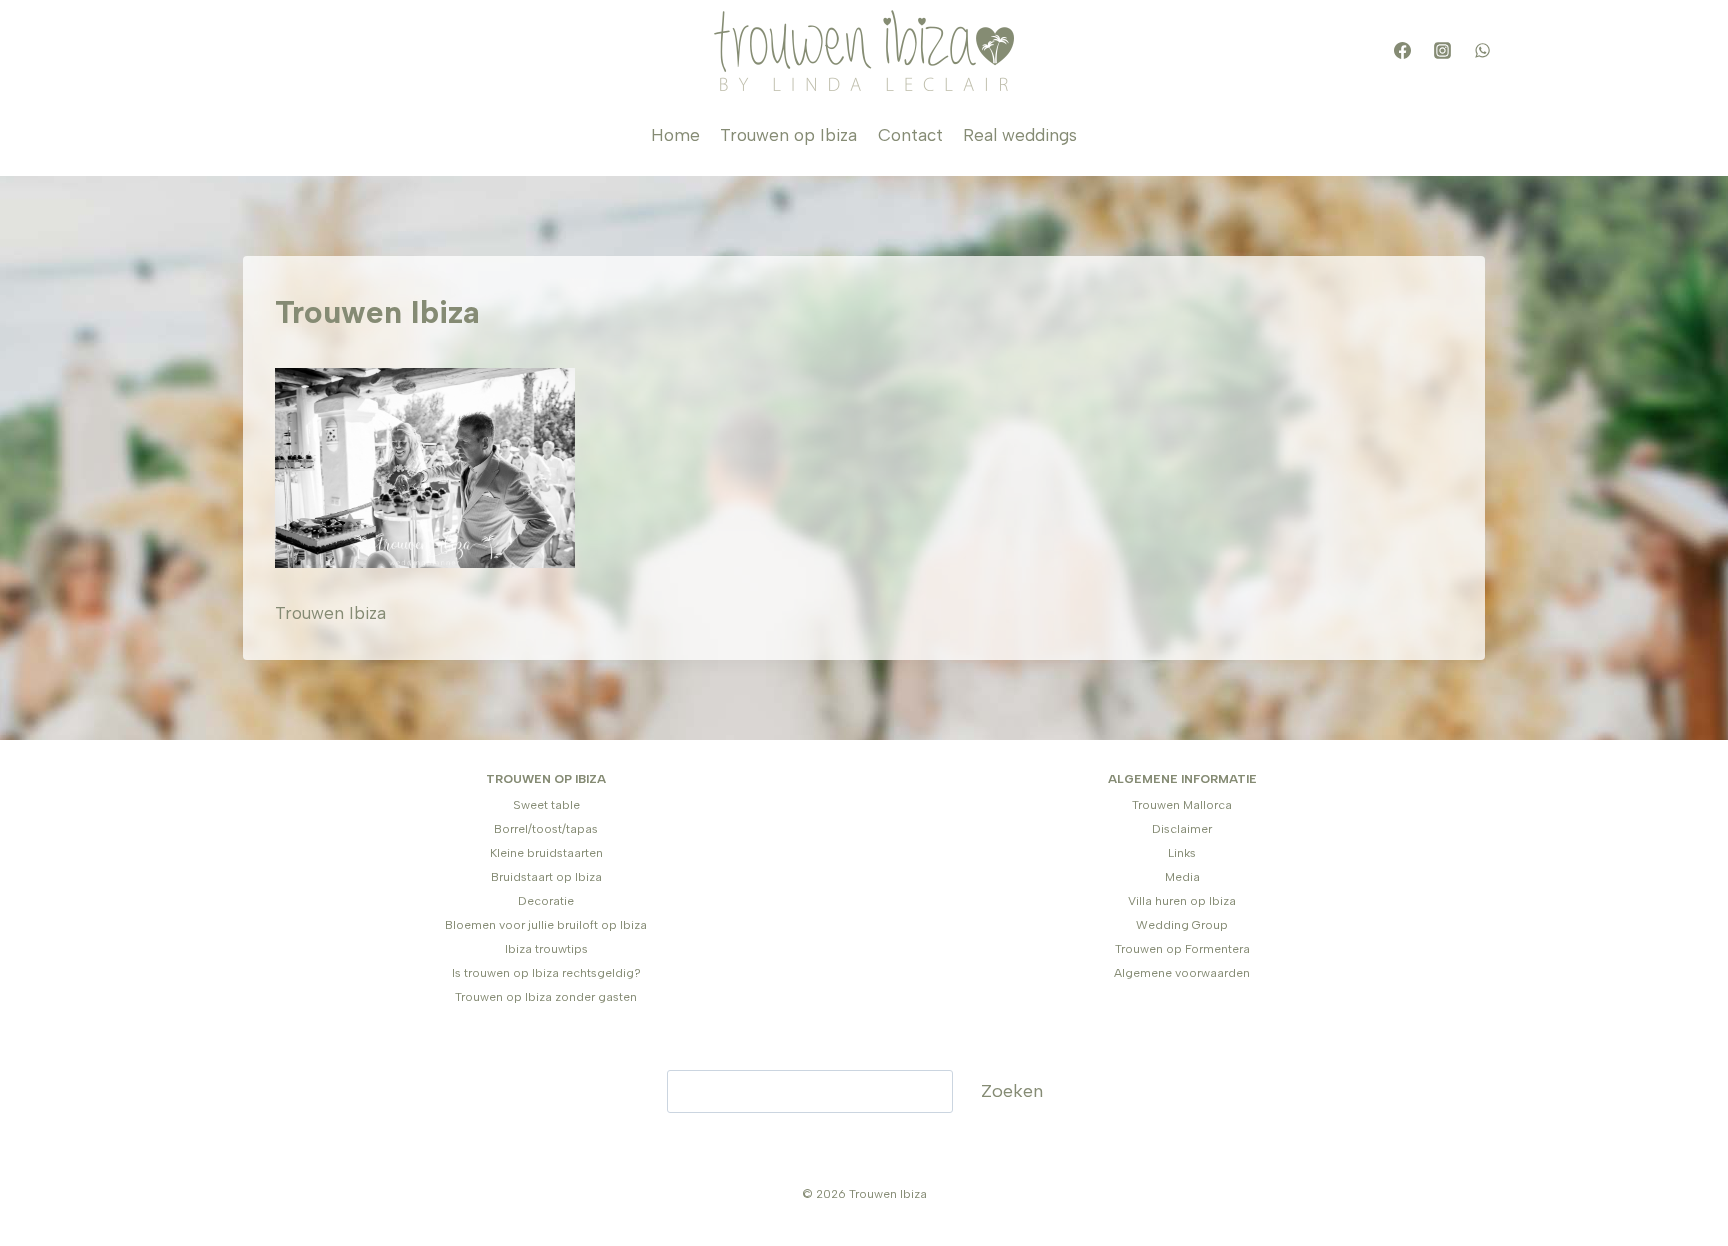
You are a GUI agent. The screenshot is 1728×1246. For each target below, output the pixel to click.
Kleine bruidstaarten (546, 853)
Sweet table (546, 805)
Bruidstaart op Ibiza (546, 877)
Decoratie (546, 901)
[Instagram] (1442, 51)
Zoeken (1012, 1091)
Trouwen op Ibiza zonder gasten (546, 997)
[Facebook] (1402, 51)
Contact (910, 135)
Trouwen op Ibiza (788, 135)
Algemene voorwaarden (1182, 973)
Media (1182, 877)
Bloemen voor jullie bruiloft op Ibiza (546, 925)
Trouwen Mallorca (1182, 805)
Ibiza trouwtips (546, 949)
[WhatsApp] (1482, 51)
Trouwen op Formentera (1182, 949)
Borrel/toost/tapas (546, 829)
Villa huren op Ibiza (1182, 901)
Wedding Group (1182, 925)
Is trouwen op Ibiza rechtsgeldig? (546, 973)
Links (1182, 853)
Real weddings (1020, 135)
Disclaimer (1182, 829)
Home (675, 135)
